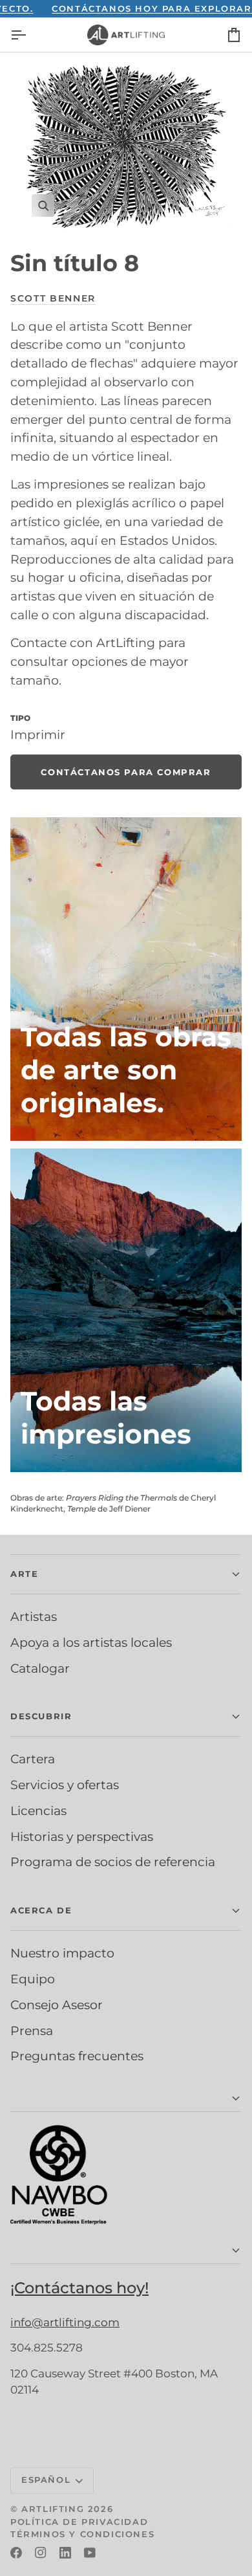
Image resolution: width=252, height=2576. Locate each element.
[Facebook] (16, 2553)
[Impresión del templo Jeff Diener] (126, 1310)
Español (46, 2480)
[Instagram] (41, 2553)
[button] (126, 1574)
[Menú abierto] (30, 35)
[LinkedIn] (65, 2553)
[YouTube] (90, 2553)
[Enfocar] (126, 146)
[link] (126, 772)
